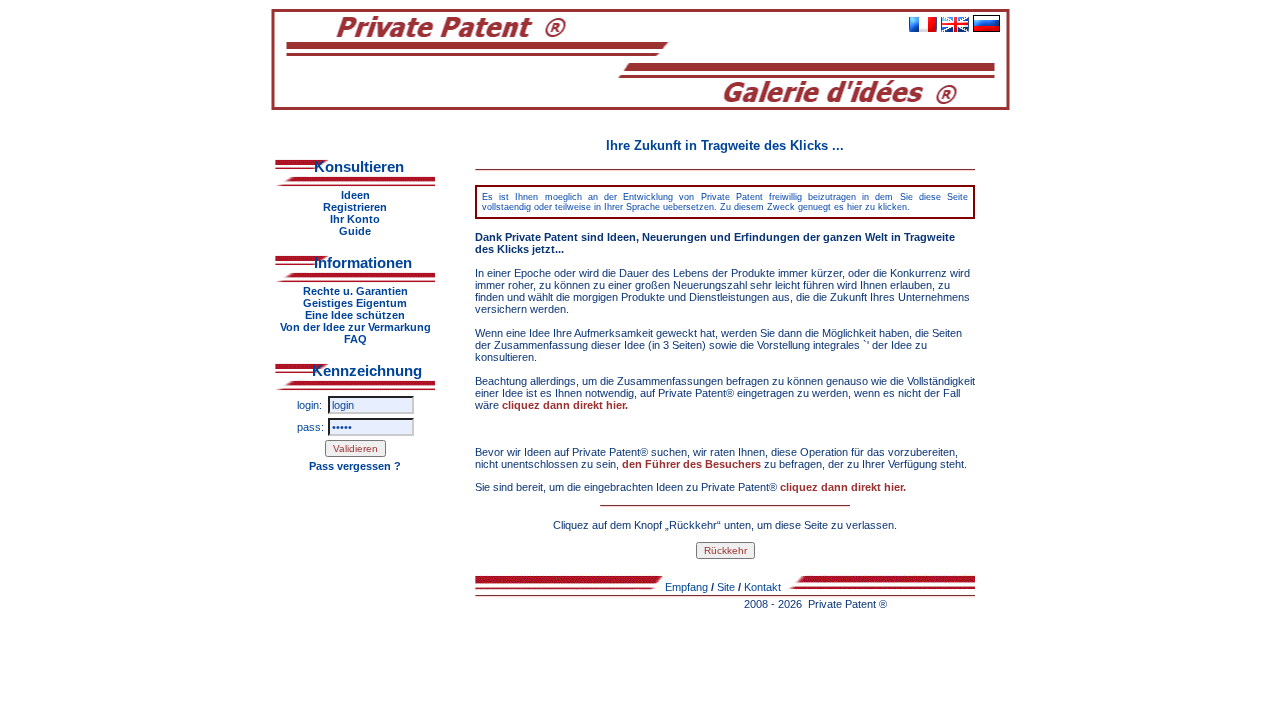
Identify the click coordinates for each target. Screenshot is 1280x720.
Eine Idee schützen (355, 315)
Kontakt (762, 587)
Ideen (355, 195)
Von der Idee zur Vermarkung (355, 327)
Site (726, 587)
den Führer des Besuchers (693, 464)
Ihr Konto (355, 219)
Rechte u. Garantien (355, 291)
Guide (355, 231)
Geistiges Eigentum (355, 303)
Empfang (686, 587)
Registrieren (355, 207)
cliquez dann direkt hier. (565, 405)
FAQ (355, 339)
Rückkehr (725, 550)
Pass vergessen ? (355, 466)
